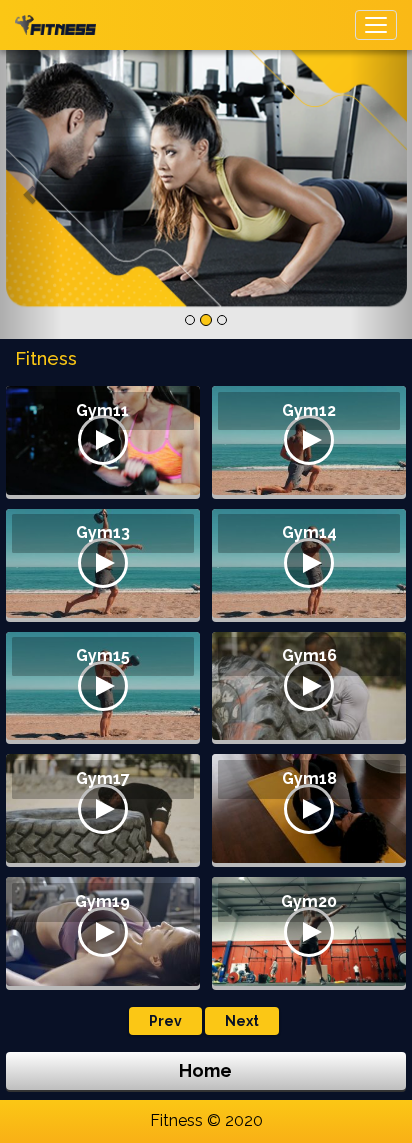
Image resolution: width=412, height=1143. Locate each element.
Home (205, 1070)
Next (242, 1021)
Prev (165, 1021)
